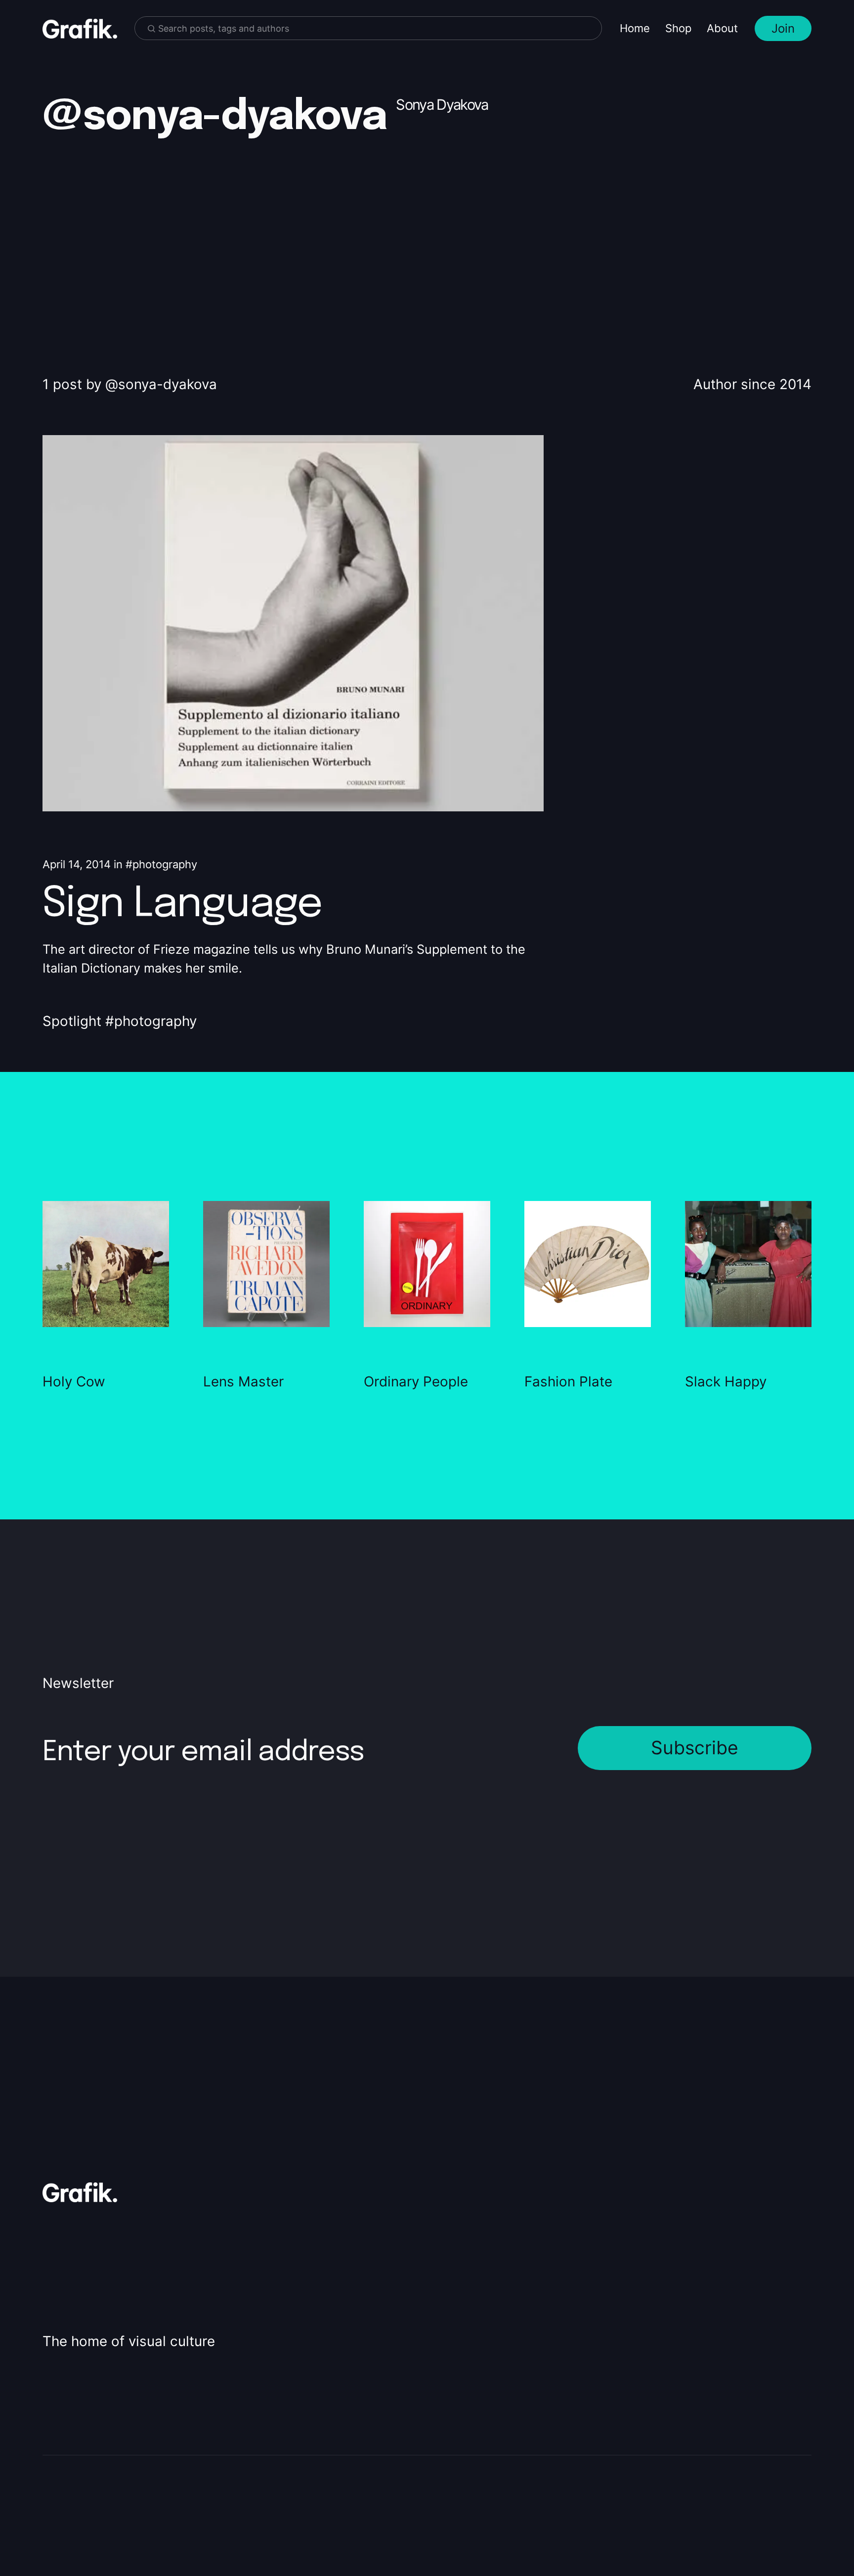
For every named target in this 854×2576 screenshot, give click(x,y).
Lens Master (243, 1381)
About (722, 28)
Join (783, 28)
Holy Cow (74, 1381)
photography (165, 864)
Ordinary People (416, 1381)
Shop (678, 28)
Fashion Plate (568, 1381)
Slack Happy (726, 1381)
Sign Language (182, 905)
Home (635, 28)
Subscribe (695, 1748)
